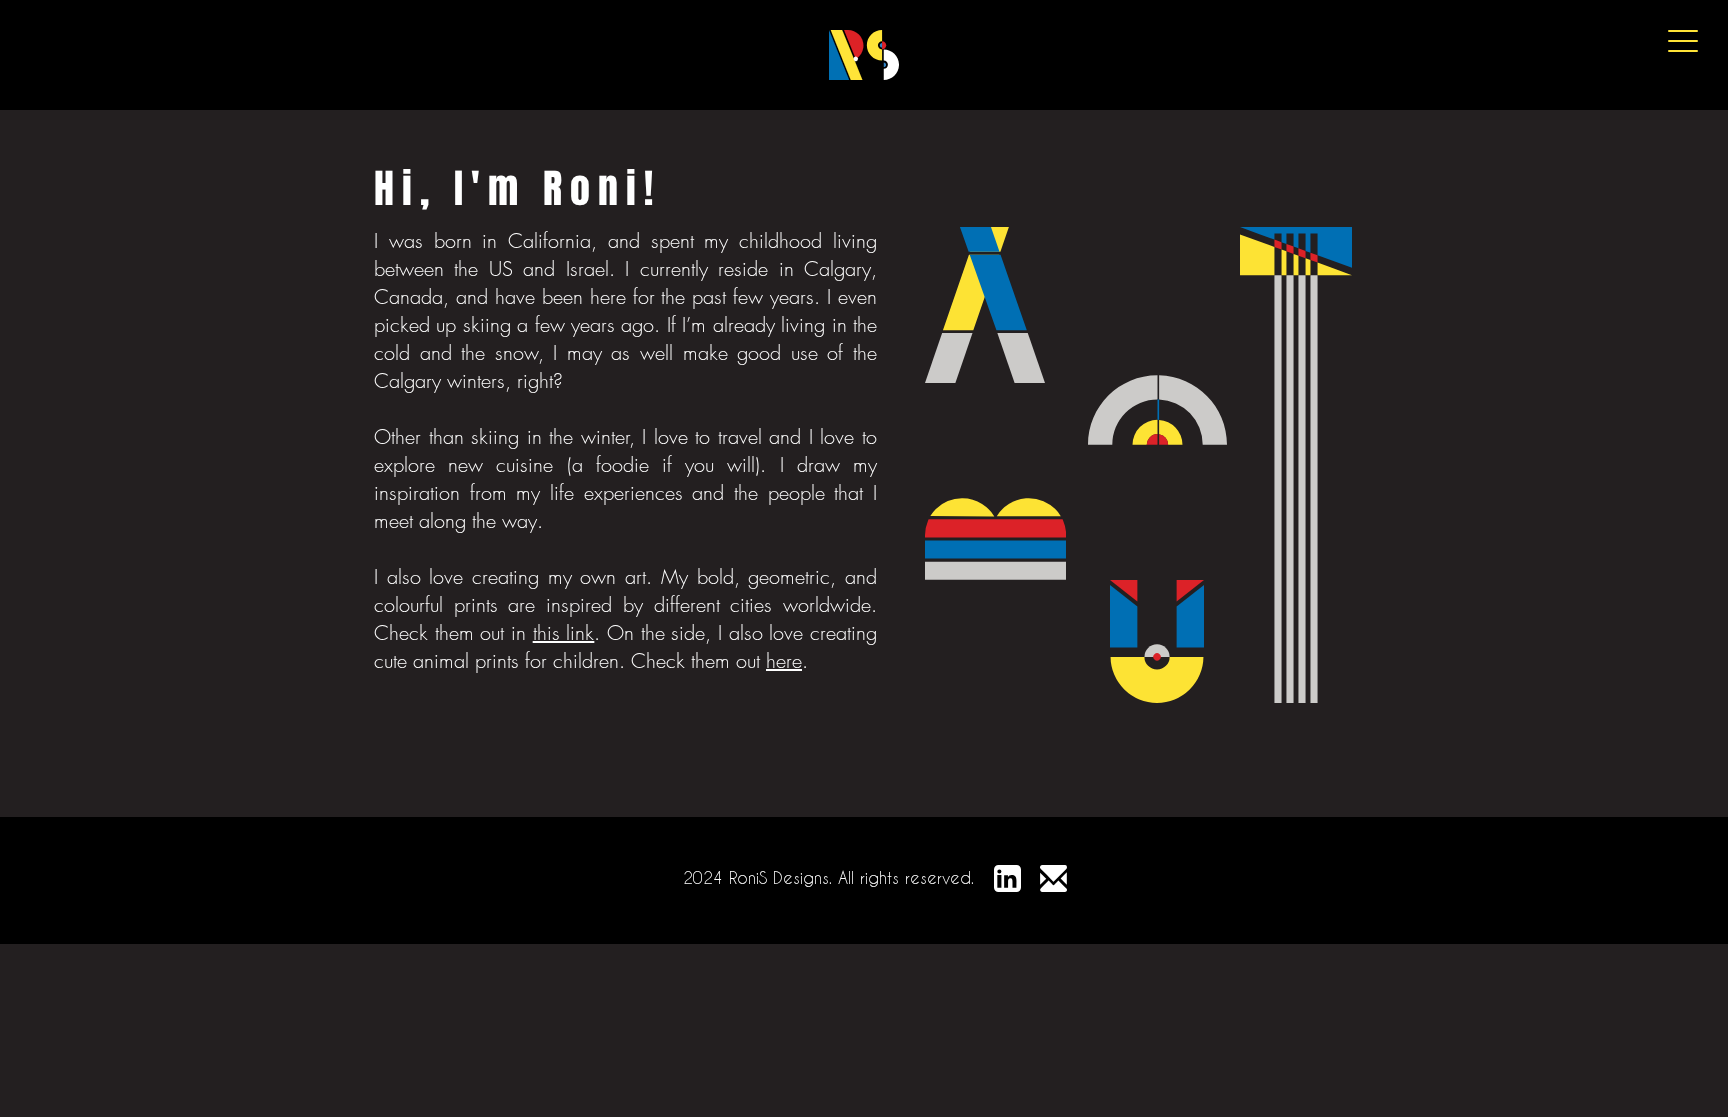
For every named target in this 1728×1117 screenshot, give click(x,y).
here (784, 660)
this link (564, 632)
